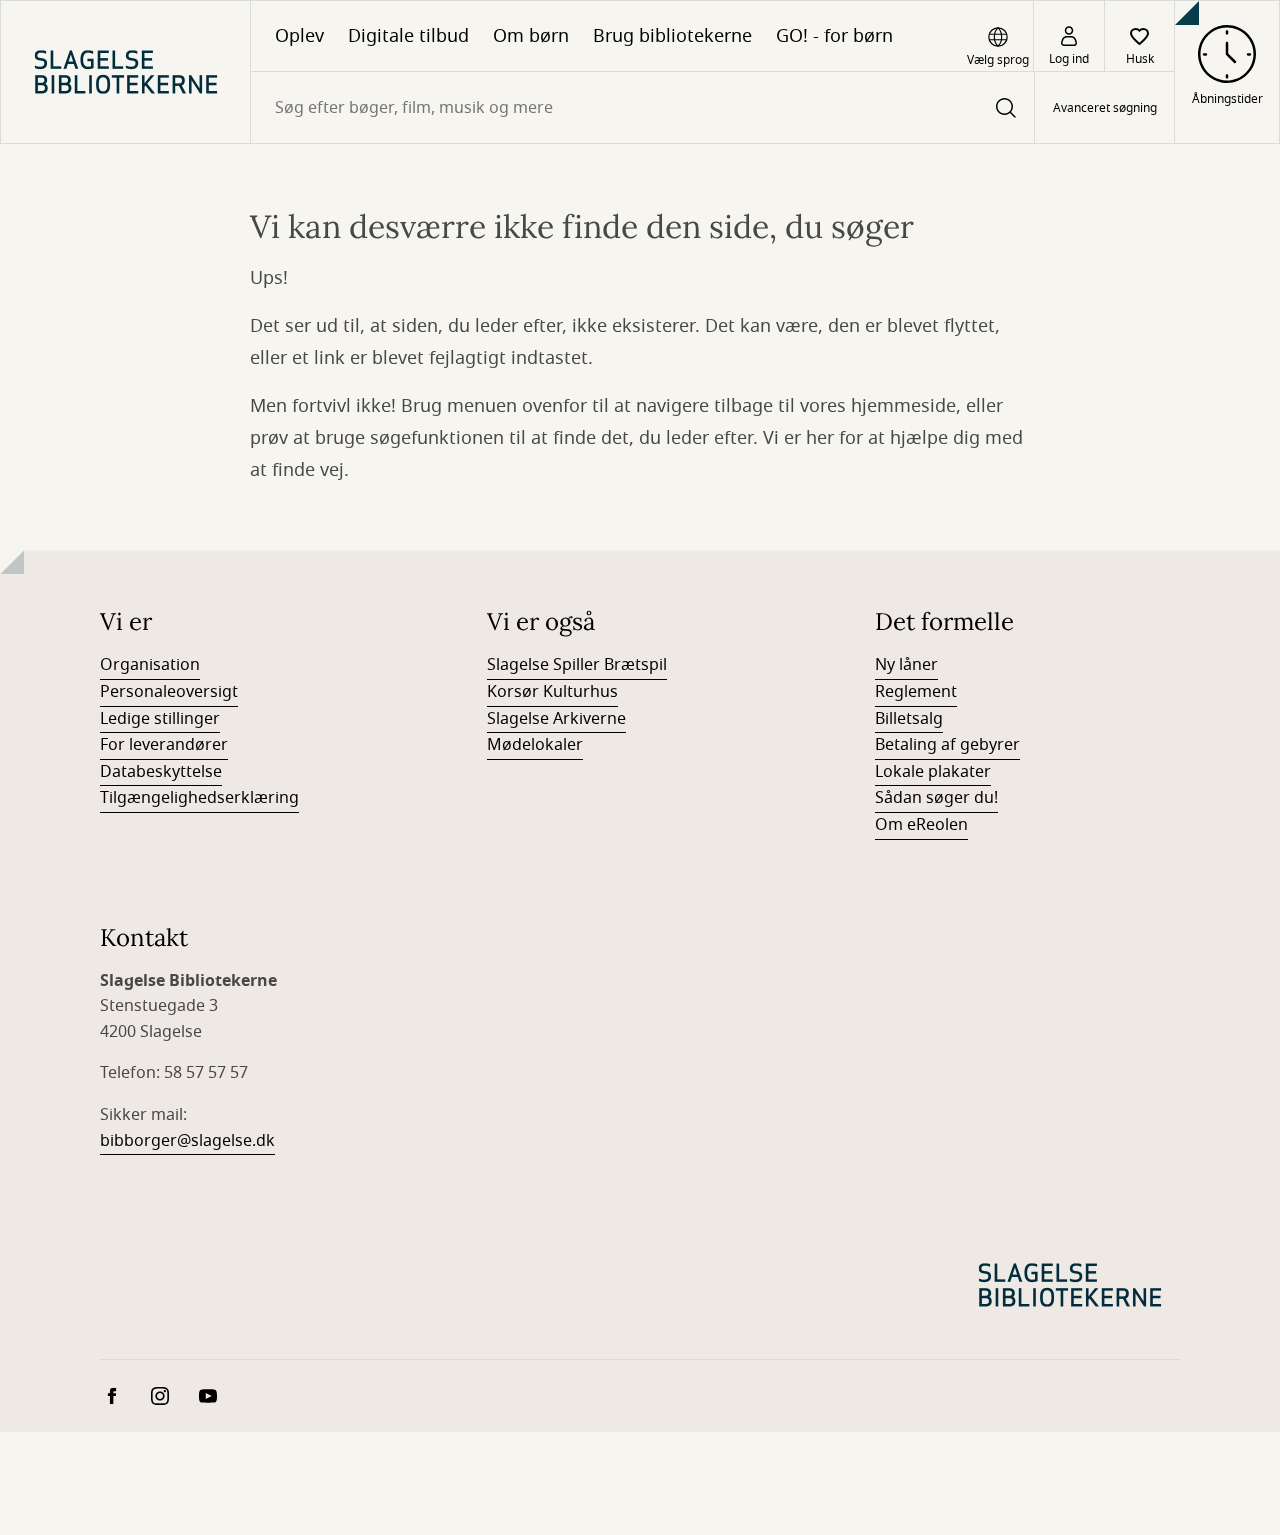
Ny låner (906, 665)
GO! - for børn (834, 36)
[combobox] (642, 107)
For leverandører (164, 745)
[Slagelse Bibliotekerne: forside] (125, 72)
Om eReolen (921, 825)
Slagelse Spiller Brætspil (577, 665)
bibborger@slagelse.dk (187, 1141)
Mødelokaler (535, 745)
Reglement (916, 692)
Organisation (150, 665)
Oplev (299, 36)
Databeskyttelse (161, 772)
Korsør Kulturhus (552, 692)
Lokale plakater (933, 772)
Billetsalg (909, 719)
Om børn (531, 36)
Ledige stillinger (160, 719)
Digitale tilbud (408, 36)
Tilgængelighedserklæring (199, 798)
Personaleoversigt (169, 692)
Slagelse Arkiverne (556, 719)
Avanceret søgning (1105, 108)
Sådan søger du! (936, 798)
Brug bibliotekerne (672, 36)
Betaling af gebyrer (947, 745)
